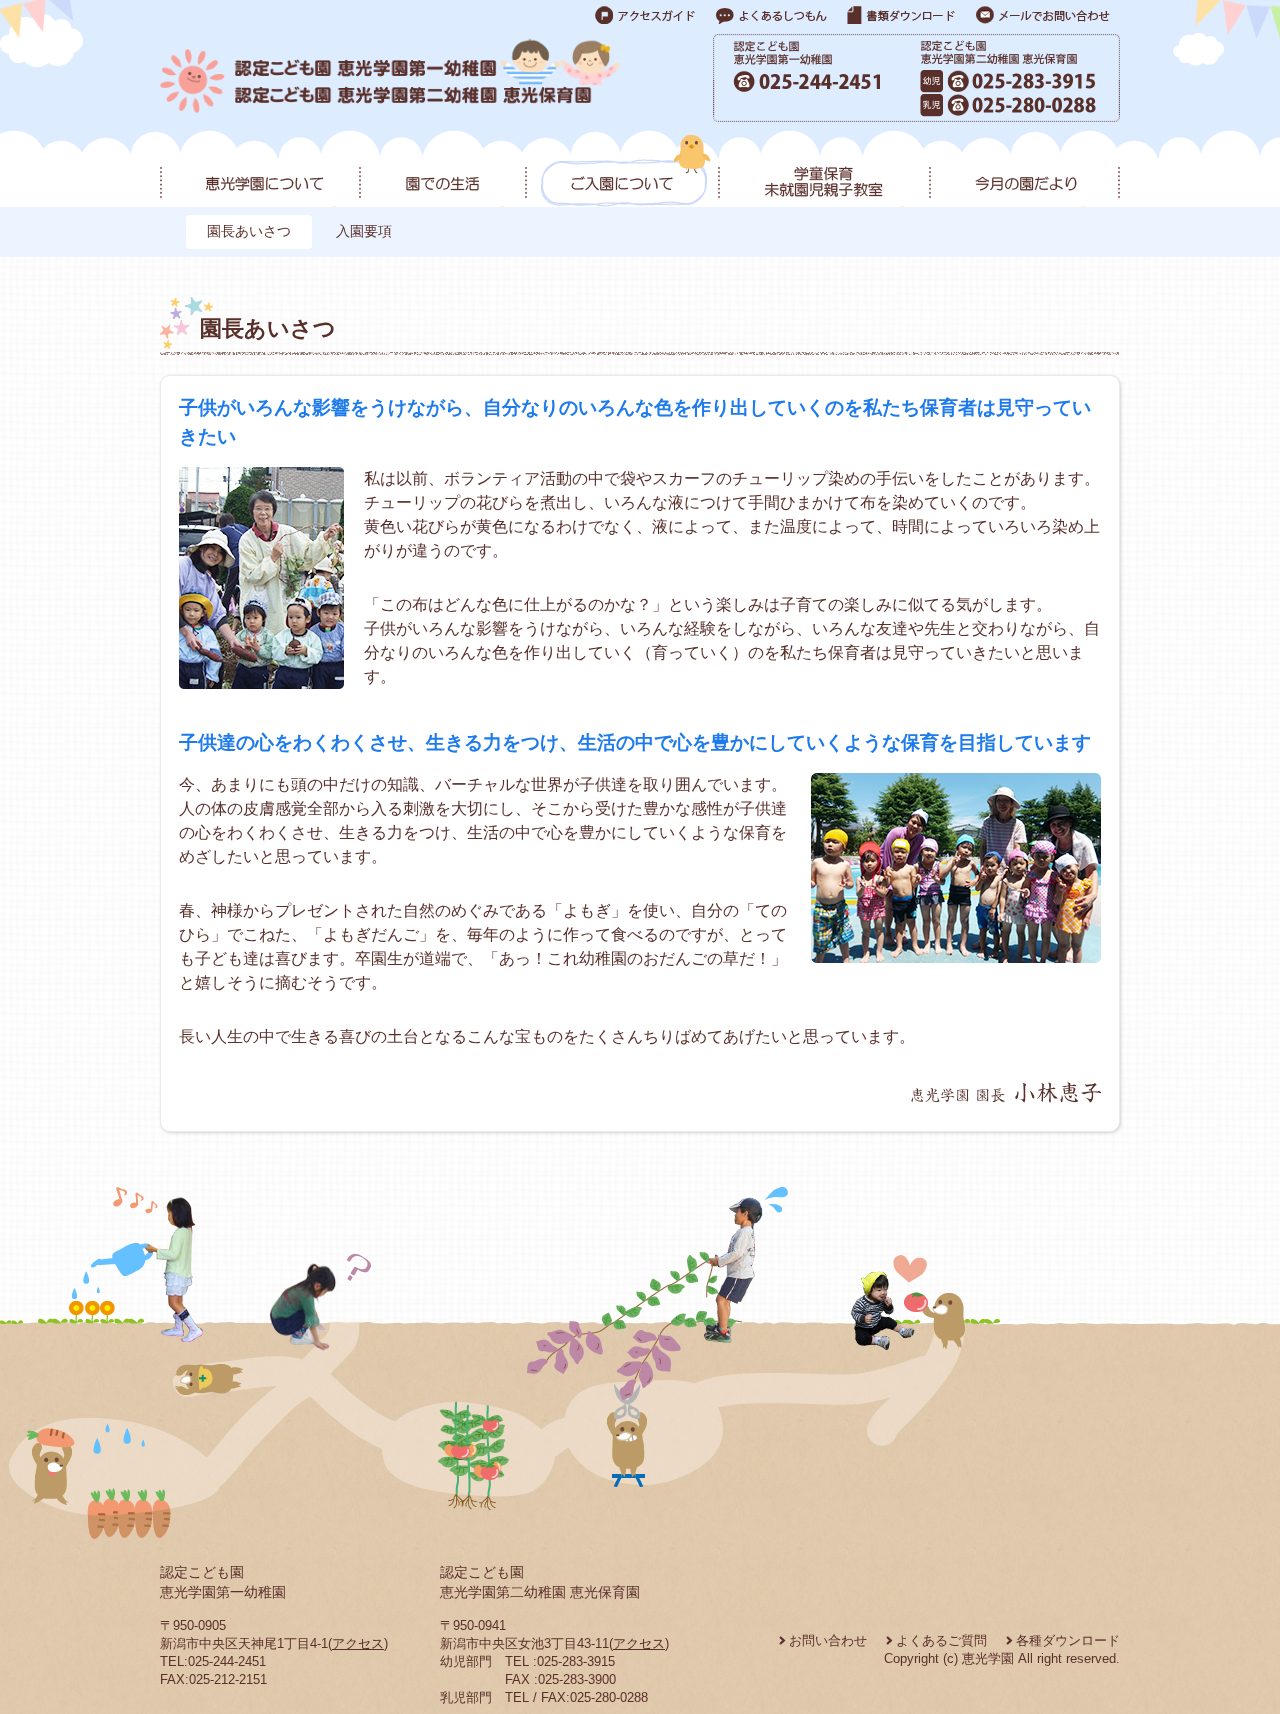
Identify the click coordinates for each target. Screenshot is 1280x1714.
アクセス (358, 1643)
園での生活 (442, 171)
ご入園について (621, 171)
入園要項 (364, 231)
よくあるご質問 (941, 1640)
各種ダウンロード (1068, 1640)
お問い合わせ (828, 1640)
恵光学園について (259, 171)
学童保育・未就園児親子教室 (823, 171)
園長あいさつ (249, 231)
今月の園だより (1024, 171)
